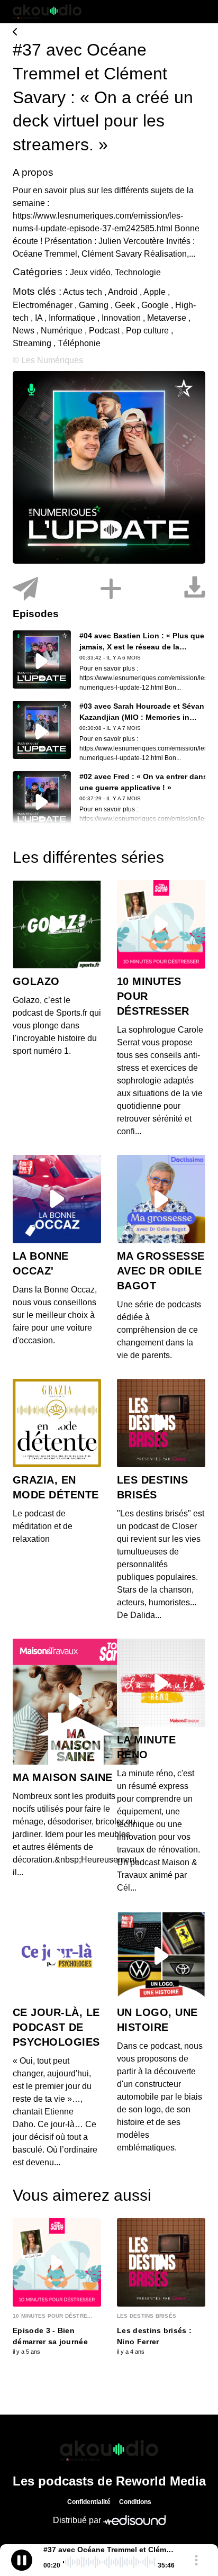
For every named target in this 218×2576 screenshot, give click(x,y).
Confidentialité (89, 2502)
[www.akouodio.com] (109, 33)
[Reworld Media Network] (109, 2451)
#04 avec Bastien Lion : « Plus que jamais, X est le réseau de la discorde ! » (142, 647)
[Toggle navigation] (197, 12)
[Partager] (25, 589)
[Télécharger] (195, 589)
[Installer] (111, 589)
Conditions (135, 2502)
